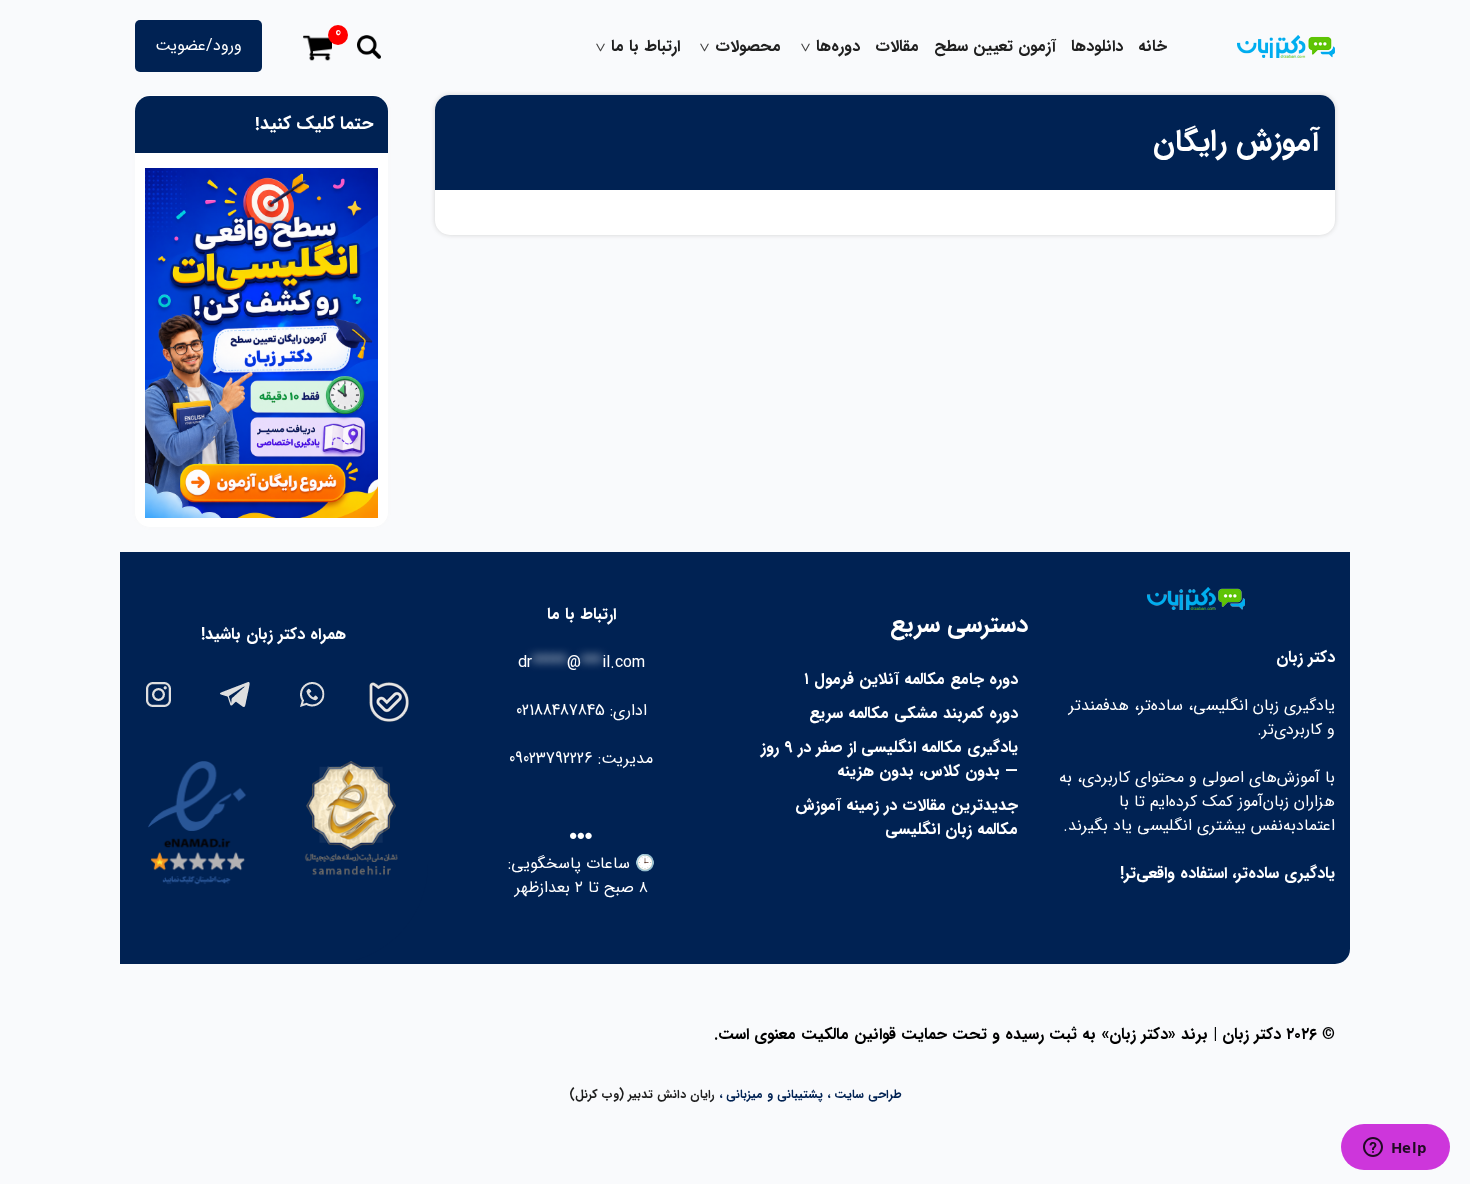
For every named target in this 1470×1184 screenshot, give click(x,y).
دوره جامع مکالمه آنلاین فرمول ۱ (911, 679)
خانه (1152, 47)
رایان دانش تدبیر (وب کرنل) (642, 1094)
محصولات (748, 47)
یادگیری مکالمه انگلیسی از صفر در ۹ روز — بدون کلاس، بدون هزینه (889, 759)
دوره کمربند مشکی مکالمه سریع (913, 713)
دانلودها (1097, 47)
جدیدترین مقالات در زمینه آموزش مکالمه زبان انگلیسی (906, 817)
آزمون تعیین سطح (995, 47)
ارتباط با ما (645, 47)
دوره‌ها (838, 47)
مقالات (897, 47)
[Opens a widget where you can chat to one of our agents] (1395, 1149)
